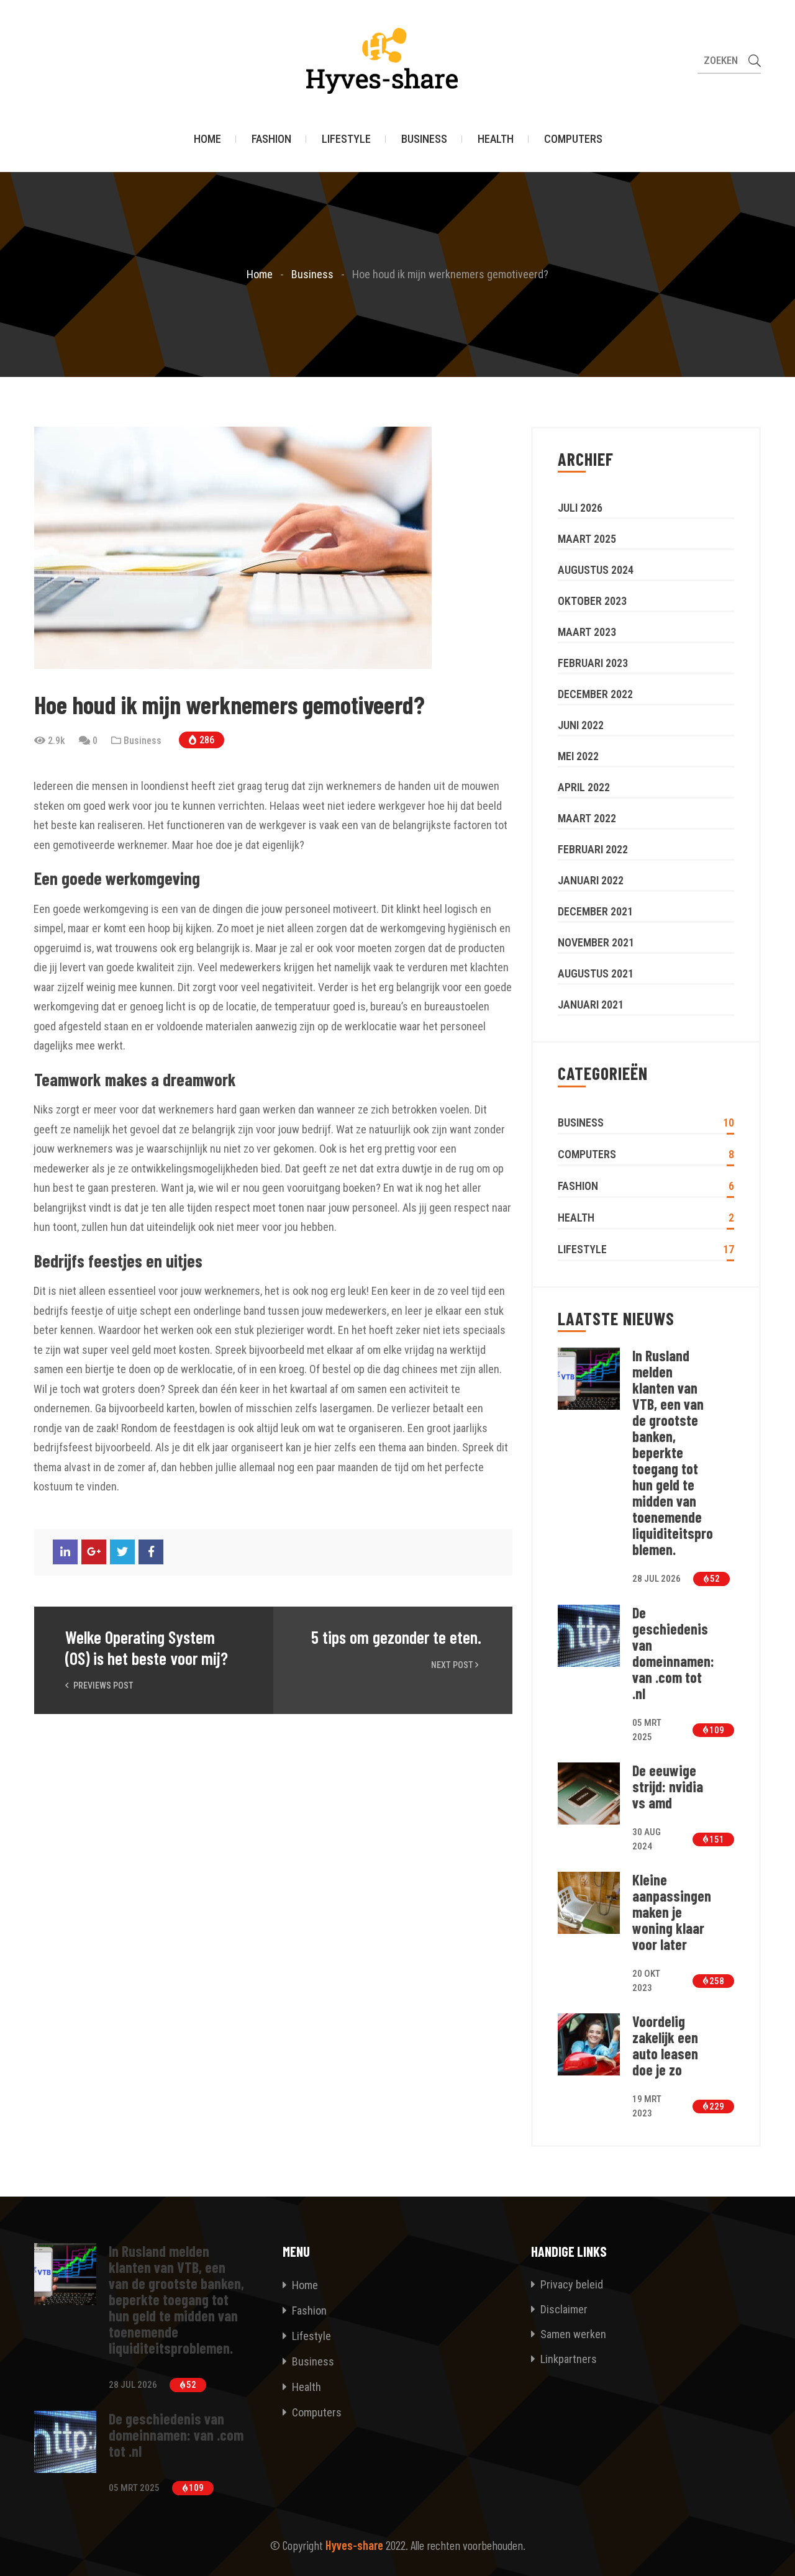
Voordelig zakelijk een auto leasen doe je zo (665, 2046)
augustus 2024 (596, 570)
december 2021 (595, 911)
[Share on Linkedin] (65, 1552)
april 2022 (584, 787)
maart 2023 (587, 632)
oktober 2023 (592, 601)
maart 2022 (587, 818)
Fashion (271, 139)
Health (496, 139)
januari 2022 (591, 880)
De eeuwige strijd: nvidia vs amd (668, 1787)
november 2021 (596, 942)
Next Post (453, 1665)
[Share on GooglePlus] (94, 1552)
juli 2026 (580, 508)
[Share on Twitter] (122, 1552)
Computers (573, 139)
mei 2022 (578, 756)
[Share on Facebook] (151, 1552)
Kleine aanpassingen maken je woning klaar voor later (672, 1912)
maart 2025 (587, 539)
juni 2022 (581, 725)
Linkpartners (567, 2359)
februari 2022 (593, 849)
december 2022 (595, 694)
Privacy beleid (570, 2284)
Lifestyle (346, 139)
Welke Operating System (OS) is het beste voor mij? (147, 1648)
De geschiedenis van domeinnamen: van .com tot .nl (673, 1653)
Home (207, 139)
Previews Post (102, 1685)
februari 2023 (593, 663)
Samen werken (572, 2334)
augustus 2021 (596, 973)
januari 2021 (591, 1005)
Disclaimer (563, 2309)
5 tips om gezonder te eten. (396, 1637)
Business (424, 139)
